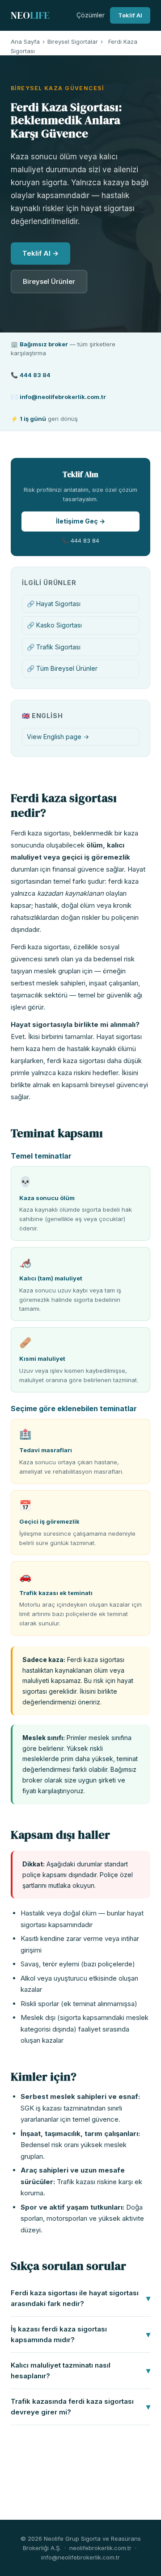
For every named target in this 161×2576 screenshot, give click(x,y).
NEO (30, 15)
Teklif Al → (40, 253)
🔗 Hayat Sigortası (54, 604)
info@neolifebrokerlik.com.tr (80, 2557)
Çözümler (91, 15)
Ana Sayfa (25, 42)
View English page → (58, 737)
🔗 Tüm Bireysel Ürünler (62, 668)
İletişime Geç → (80, 521)
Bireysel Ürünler (49, 281)
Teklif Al (130, 15)
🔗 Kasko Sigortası (54, 625)
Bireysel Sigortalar (73, 42)
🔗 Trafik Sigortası (54, 647)
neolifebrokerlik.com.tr (100, 2548)
